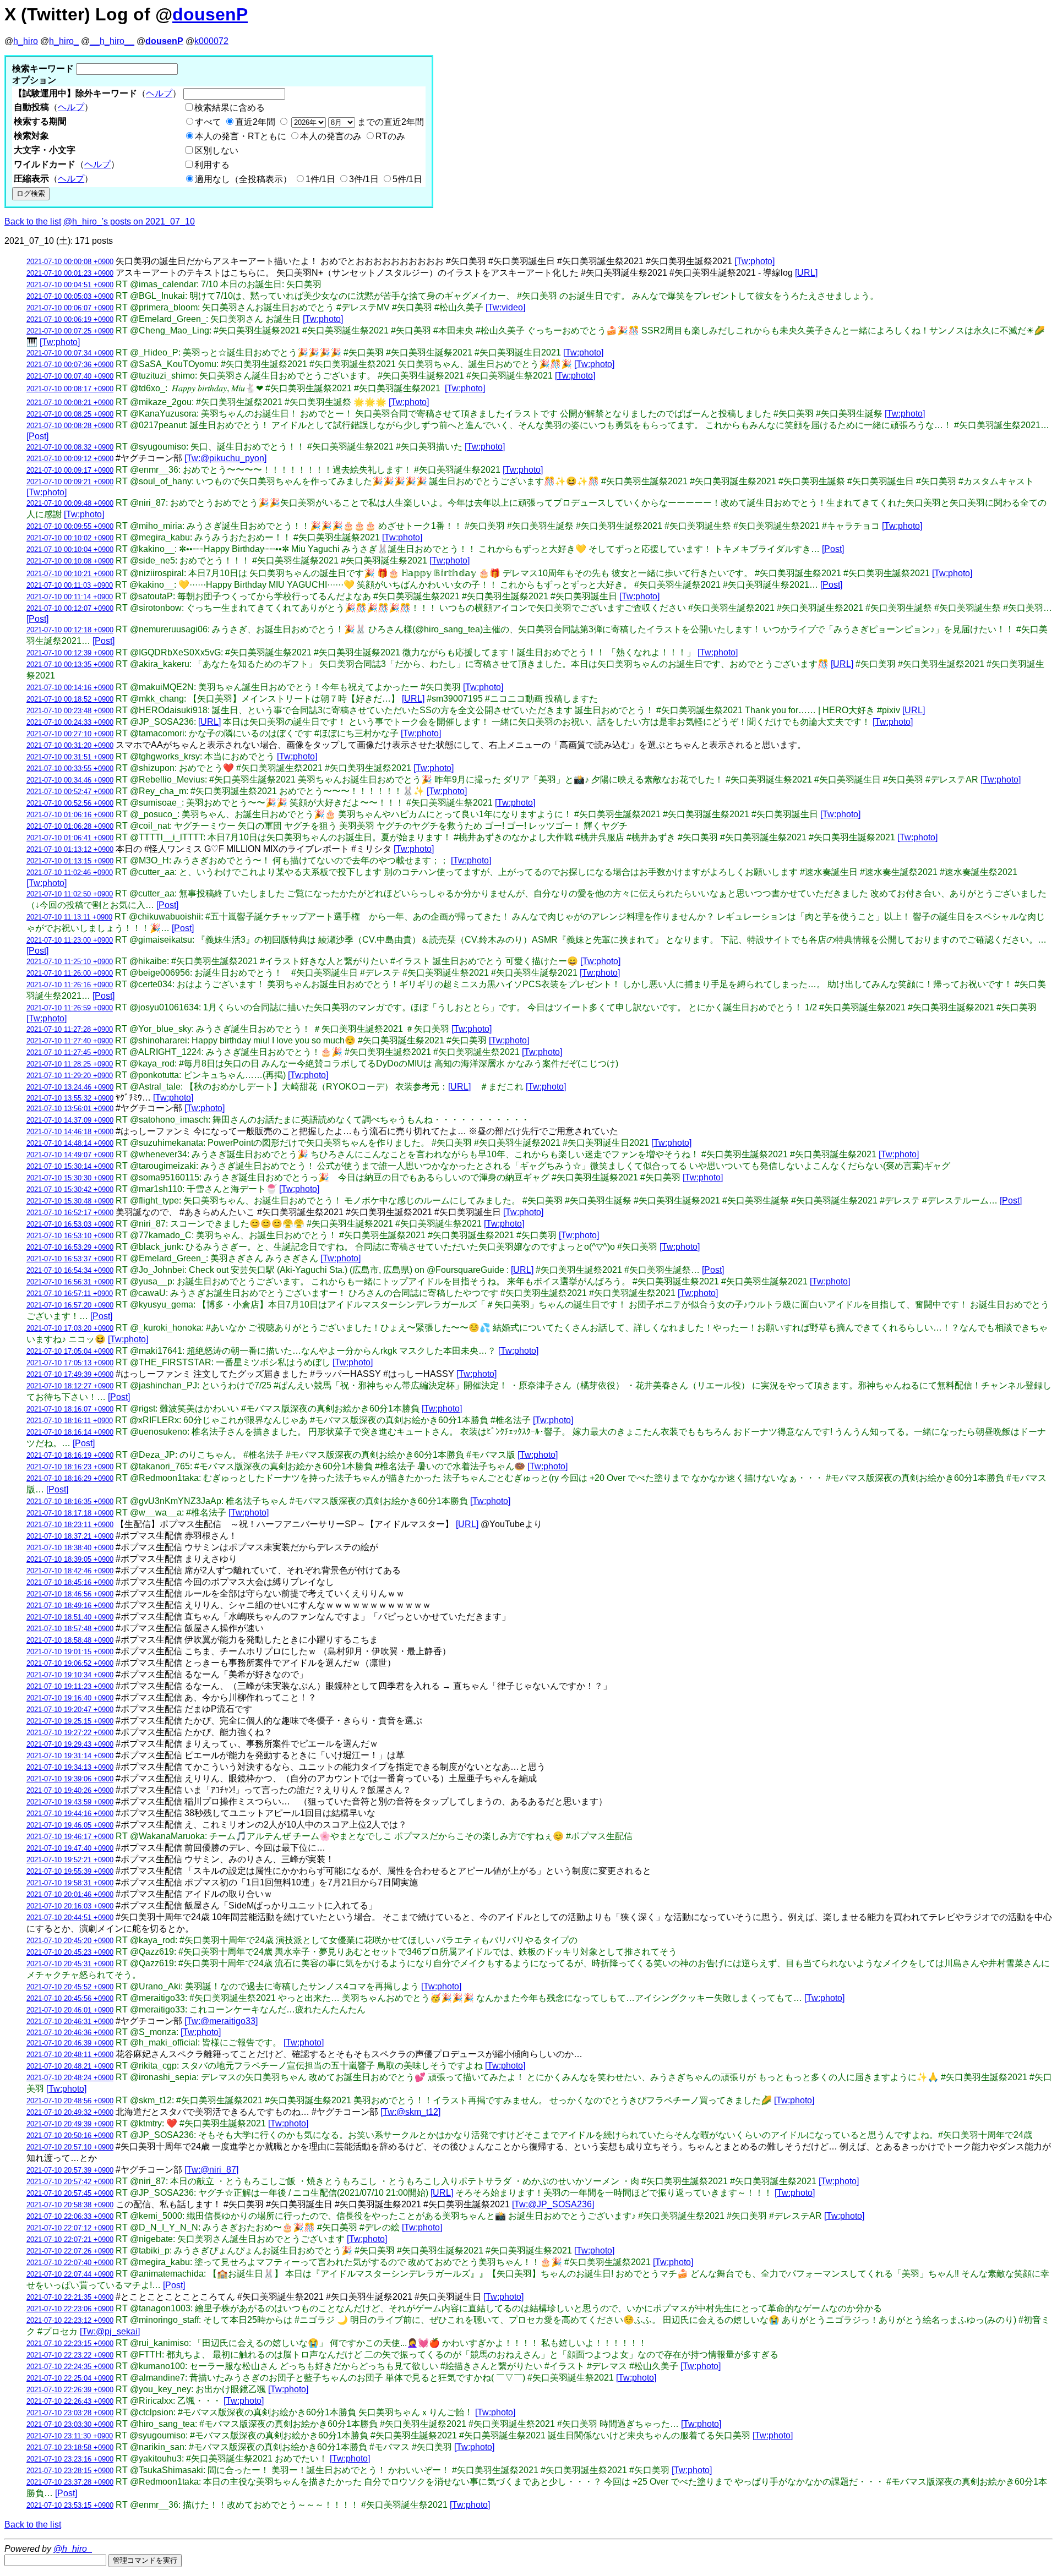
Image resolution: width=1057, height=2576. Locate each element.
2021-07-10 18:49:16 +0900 (70, 1606)
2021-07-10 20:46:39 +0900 (70, 2043)
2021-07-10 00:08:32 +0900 (70, 447)
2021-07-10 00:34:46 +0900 (70, 780)
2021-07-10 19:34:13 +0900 (70, 1767)
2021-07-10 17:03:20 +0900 (70, 1328)
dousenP (210, 14)
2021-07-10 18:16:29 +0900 (70, 1478)
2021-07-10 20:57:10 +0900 (70, 2147)
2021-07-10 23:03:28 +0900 (70, 2413)
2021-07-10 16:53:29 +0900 (70, 1247)
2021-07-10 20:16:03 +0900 (70, 1906)
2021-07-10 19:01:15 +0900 (70, 1652)
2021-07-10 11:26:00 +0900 (70, 973)
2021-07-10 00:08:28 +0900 (70, 426)
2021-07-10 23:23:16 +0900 (70, 2459)
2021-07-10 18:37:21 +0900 (70, 1536)
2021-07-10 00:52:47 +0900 (70, 792)
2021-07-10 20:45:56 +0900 (70, 1998)
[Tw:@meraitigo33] (221, 2021)
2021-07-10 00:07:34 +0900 (70, 353)
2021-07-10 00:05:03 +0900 (70, 296)
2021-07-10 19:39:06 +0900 (70, 1779)
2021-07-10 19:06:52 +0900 (70, 1663)
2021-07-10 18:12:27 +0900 (70, 1386)
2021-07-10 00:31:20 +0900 (70, 745)
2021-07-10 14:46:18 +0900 (70, 1132)
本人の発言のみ (331, 136)
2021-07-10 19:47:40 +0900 (70, 1848)
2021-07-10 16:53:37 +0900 (70, 1259)
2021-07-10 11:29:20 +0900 (70, 1076)
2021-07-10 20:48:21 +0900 (70, 2066)
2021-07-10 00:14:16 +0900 (70, 688)
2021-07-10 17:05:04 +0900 (70, 1351)
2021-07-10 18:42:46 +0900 (70, 1571)
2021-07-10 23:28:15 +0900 (70, 2471)
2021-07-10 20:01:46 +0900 (70, 1894)
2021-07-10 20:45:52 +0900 (70, 1987)
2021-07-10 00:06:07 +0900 (70, 308)
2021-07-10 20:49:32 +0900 (70, 2112)
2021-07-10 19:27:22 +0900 (70, 1733)
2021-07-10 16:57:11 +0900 (70, 1294)
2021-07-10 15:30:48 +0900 (70, 1201)
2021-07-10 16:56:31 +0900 (70, 1282)
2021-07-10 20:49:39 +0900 (70, 2124)
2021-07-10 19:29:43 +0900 (70, 1744)
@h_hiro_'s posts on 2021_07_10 (129, 221)
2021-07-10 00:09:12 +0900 (70, 459)
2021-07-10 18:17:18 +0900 (70, 1513)
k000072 (211, 41)
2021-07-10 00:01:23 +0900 (70, 273)
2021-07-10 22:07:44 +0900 (70, 2274)
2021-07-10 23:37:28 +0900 (70, 2482)
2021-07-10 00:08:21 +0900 (70, 403)
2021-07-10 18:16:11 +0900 (70, 1421)
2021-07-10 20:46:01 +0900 (70, 2010)
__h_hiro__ (112, 41)
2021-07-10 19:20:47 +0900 (70, 1710)
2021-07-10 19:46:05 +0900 (70, 1825)
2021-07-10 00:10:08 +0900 (70, 561)
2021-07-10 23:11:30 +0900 (70, 2436)
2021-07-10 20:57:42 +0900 (70, 2182)
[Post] (37, 436)
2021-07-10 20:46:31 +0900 (70, 2022)
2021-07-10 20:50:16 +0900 (70, 2135)
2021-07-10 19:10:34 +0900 (70, 1675)
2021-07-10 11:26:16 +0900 (70, 985)
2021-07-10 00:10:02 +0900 (70, 538)
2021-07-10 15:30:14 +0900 (70, 1166)
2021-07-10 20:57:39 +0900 (70, 2170)
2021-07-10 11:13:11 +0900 (69, 917)
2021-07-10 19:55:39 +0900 (70, 1871)
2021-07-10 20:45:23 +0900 (70, 1952)
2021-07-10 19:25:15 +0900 (70, 1721)
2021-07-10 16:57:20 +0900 (70, 1305)
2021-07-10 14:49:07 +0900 (70, 1155)
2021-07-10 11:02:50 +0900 (70, 894)
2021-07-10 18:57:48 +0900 (70, 1629)
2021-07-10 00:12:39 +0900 (70, 653)
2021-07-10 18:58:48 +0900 (70, 1640)
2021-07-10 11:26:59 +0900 (70, 1008)
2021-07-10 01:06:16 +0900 (70, 815)
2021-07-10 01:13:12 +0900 (70, 849)
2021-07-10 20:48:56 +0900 (70, 2101)
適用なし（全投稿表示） (243, 179)
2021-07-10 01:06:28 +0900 (70, 826)
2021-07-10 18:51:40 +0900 (70, 1617)
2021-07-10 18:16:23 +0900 (70, 1467)
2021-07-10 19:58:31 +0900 (70, 1883)
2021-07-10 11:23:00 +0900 (70, 940)
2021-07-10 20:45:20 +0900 (70, 1941)
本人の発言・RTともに (241, 136)
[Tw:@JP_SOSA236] (553, 2204)
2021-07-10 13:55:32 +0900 (70, 1098)
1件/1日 (320, 179)
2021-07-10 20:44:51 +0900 (70, 1918)
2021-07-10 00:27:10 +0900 (70, 734)
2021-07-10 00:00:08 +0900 (70, 262)
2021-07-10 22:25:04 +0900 (70, 2378)
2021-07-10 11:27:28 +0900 (70, 1029)
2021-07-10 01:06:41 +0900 (70, 838)
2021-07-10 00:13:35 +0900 (70, 664)
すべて (208, 122)
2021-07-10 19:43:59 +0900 (70, 1802)
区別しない (216, 151)
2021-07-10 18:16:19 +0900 (70, 1455)
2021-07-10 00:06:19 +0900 (70, 319)
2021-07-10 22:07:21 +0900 (70, 2239)
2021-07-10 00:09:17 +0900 (70, 470)
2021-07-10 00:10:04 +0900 (70, 549)
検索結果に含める (230, 108)
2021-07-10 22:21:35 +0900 (70, 2297)
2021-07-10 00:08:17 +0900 (70, 389)
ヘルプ (159, 93)
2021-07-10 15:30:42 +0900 (70, 1189)
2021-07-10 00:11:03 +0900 (70, 585)
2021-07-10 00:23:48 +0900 (70, 711)
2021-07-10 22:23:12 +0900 (70, 2320)
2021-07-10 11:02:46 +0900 (70, 873)
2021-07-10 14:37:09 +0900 (70, 1120)
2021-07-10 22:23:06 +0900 (70, 2309)
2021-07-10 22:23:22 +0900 (70, 2355)
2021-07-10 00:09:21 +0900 (70, 482)
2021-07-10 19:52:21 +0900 (70, 1860)
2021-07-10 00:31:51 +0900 (70, 757)
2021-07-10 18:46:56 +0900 (70, 1594)
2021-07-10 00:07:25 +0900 (70, 331)
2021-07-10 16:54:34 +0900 (70, 1270)
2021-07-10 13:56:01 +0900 (70, 1109)
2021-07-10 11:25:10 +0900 (70, 962)
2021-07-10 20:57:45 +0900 (70, 2193)
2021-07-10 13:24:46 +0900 (70, 1087)
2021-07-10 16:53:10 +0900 (70, 1236)
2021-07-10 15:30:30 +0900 (70, 1178)
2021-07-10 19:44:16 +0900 (70, 1814)
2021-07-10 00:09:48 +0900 (70, 503)
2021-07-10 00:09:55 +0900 (70, 526)
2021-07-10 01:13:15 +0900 (70, 861)
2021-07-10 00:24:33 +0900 (70, 722)
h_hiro (26, 41)
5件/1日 (407, 179)
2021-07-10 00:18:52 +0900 (70, 699)
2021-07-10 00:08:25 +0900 (70, 414)
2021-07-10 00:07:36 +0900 (70, 365)
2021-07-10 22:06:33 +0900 (70, 2216)
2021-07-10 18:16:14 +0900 (70, 1432)
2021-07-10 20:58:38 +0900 (70, 2205)
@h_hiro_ (73, 2549)
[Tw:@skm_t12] (410, 2112)
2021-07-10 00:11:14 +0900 (70, 597)
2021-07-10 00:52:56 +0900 (70, 803)
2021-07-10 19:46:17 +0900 (70, 1837)
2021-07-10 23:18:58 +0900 (70, 2448)
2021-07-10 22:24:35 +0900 (70, 2367)
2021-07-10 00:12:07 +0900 (70, 608)
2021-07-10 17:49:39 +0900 (70, 1374)
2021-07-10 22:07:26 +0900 (70, 2251)
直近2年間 (255, 122)
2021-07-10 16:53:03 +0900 (70, 1224)
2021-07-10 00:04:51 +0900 (70, 285)
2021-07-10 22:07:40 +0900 (70, 2263)
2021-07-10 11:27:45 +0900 (70, 1052)
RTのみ (390, 136)
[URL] (806, 273)
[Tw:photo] (754, 261)
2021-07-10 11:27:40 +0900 (70, 1041)
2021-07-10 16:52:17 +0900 (70, 1213)
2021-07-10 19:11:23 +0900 (70, 1686)
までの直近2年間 (389, 122)
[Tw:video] (505, 307)
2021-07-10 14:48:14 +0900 (70, 1143)
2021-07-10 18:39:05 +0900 (70, 1559)
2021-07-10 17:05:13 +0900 (70, 1363)
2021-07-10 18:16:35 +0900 (70, 1502)
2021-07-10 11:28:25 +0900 (70, 1064)
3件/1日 (364, 179)
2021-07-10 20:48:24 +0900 (70, 2078)
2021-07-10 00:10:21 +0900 (70, 574)
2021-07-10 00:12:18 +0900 (70, 630)
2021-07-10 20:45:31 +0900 (70, 1964)
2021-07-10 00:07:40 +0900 (70, 376)
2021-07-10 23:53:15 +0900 (70, 2505)
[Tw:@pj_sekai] (110, 2331)
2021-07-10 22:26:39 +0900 (70, 2390)
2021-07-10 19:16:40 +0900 (70, 1698)
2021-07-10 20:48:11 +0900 (70, 2055)
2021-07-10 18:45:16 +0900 (70, 1582)
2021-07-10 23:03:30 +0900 (70, 2424)
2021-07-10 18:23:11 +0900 (70, 1525)
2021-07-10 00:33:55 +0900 (70, 769)
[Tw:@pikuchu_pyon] (225, 458)
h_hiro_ (64, 41)
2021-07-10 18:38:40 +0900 (70, 1548)
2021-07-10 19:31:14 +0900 (70, 1756)
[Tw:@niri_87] (211, 2170)
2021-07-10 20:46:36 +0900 (70, 2033)
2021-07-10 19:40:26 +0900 (70, 1790)
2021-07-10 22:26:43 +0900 (70, 2401)
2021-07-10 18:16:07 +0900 (70, 1409)
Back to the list (33, 221)
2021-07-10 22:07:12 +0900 (70, 2228)
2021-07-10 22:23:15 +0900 (70, 2343)
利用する (212, 165)
